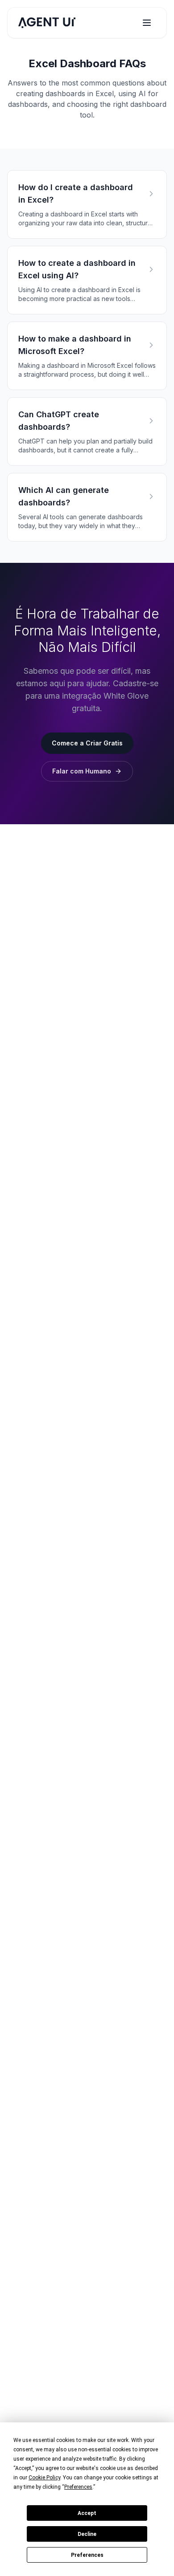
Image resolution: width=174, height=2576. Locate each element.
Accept (87, 2513)
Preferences (87, 2555)
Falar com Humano (82, 771)
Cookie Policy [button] (44, 2478)
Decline (87, 2534)
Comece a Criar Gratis (87, 743)
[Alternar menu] (147, 23)
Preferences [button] (78, 2487)
